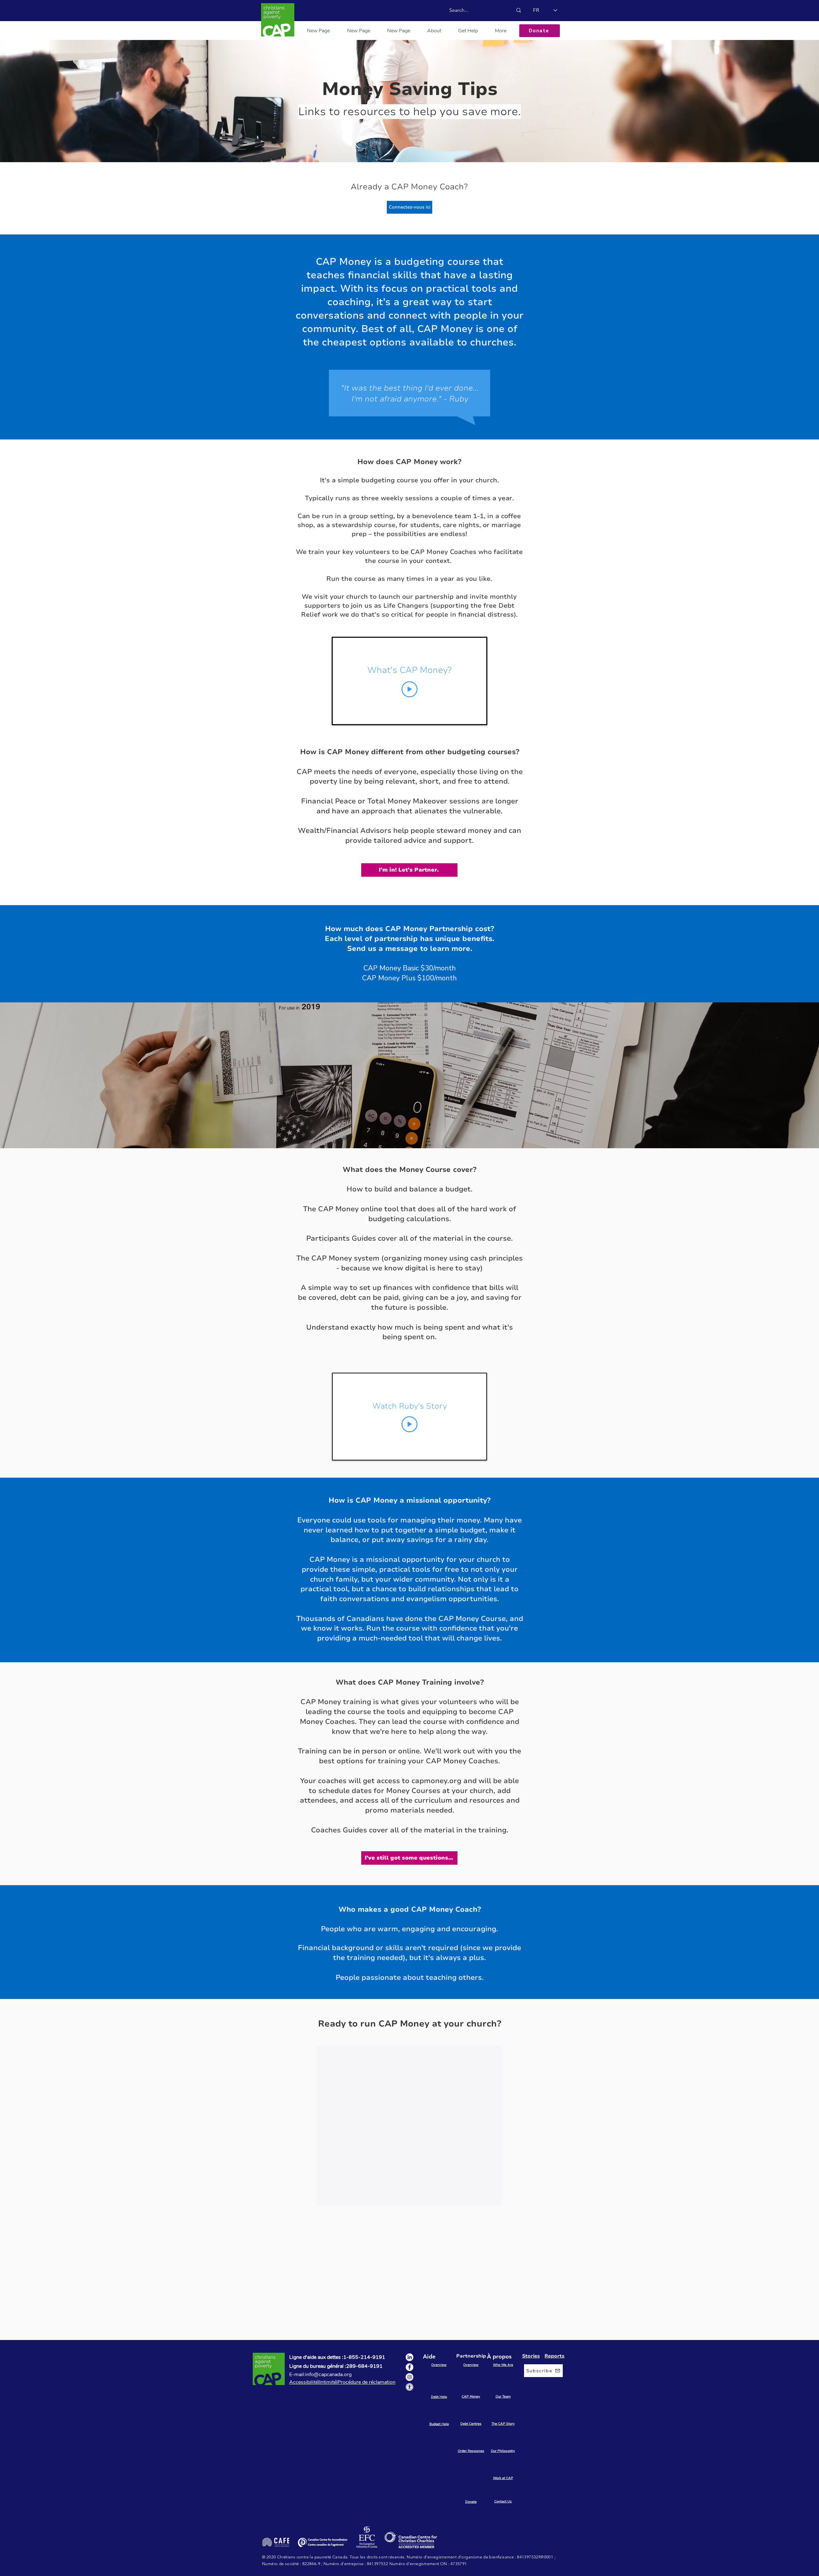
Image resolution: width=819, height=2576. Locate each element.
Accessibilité (304, 2382)
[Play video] (409, 689)
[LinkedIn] (409, 2357)
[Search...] (519, 10)
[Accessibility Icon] (409, 2387)
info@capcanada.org (328, 2375)
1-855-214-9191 (364, 2357)
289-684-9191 (364, 2366)
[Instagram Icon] (409, 2377)
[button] (468, 31)
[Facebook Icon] (409, 2367)
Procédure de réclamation (366, 2382)
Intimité (328, 2382)
